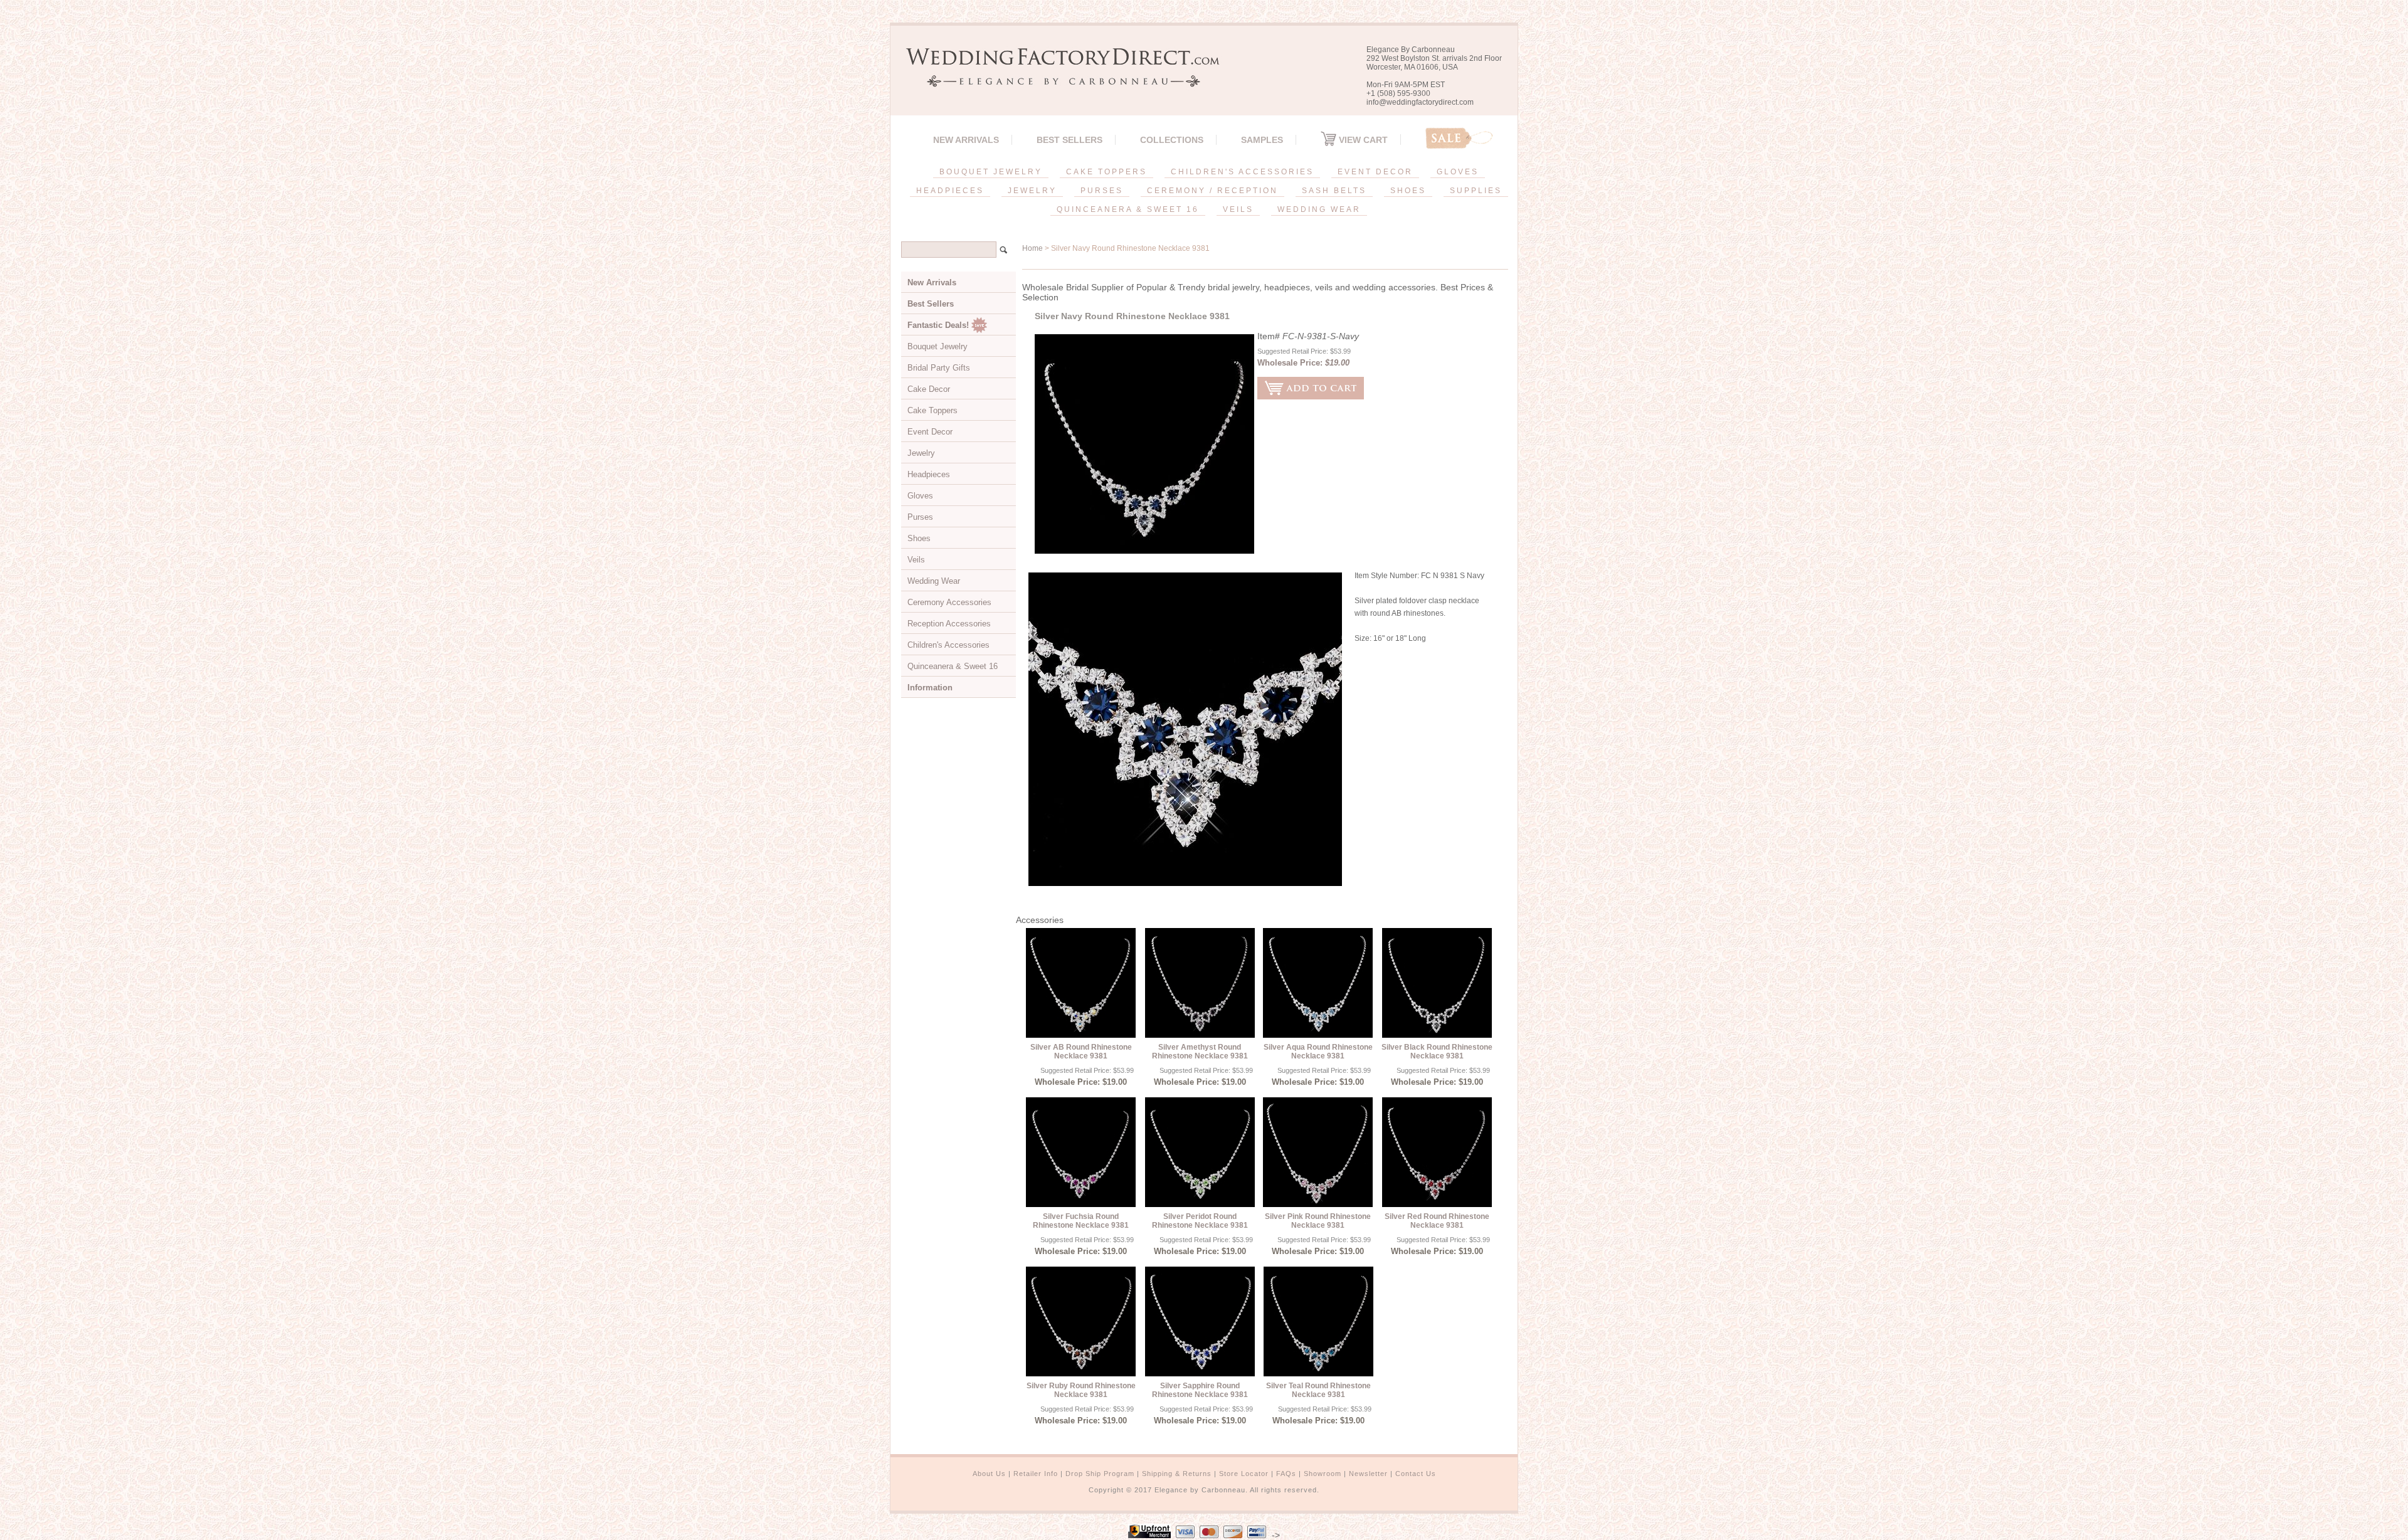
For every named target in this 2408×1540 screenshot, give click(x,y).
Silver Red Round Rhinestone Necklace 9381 (1437, 1221)
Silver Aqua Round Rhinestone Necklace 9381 (1318, 1052)
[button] (2407, 1537)
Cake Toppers (932, 410)
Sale (1459, 138)
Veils (916, 560)
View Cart (1362, 140)
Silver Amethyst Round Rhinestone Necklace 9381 (1200, 1052)
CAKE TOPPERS (1106, 172)
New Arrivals (966, 140)
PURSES (1102, 191)
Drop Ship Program (1100, 1474)
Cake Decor (929, 389)
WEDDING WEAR (1319, 209)
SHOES (1408, 191)
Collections (1172, 140)
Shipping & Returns (1177, 1474)
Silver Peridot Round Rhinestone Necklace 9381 (1200, 1221)
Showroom (1323, 1474)
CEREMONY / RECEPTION (1212, 191)
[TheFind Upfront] (1149, 1535)
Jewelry (921, 453)
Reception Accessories (949, 624)
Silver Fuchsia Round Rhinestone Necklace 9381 (1081, 1221)
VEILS (1238, 209)
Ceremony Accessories (949, 602)
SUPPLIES (1476, 191)
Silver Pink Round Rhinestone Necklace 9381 (1318, 1221)
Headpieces (929, 474)
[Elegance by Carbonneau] (1057, 78)
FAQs (1286, 1474)
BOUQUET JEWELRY (991, 172)
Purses (920, 517)
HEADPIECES (950, 191)
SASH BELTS (1334, 191)
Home (1032, 248)
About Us (989, 1474)
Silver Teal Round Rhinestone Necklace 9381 (1318, 1390)
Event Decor (930, 432)
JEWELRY (1032, 191)
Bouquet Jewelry (937, 346)
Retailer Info (1036, 1474)
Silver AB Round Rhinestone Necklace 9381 (1081, 1052)
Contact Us (1416, 1474)
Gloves (920, 496)
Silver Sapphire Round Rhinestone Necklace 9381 (1200, 1390)
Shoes (919, 538)
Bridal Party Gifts (939, 368)
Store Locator (1244, 1474)
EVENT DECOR (1375, 172)
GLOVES (1458, 172)
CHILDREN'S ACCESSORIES (1242, 172)
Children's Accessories (948, 645)
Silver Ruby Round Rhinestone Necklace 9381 (1081, 1390)
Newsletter (1368, 1474)
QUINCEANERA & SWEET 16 (1128, 209)
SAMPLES (1262, 140)
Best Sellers (1069, 140)
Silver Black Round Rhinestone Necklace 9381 (1437, 1052)
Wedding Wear (934, 581)
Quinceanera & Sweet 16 (953, 666)
